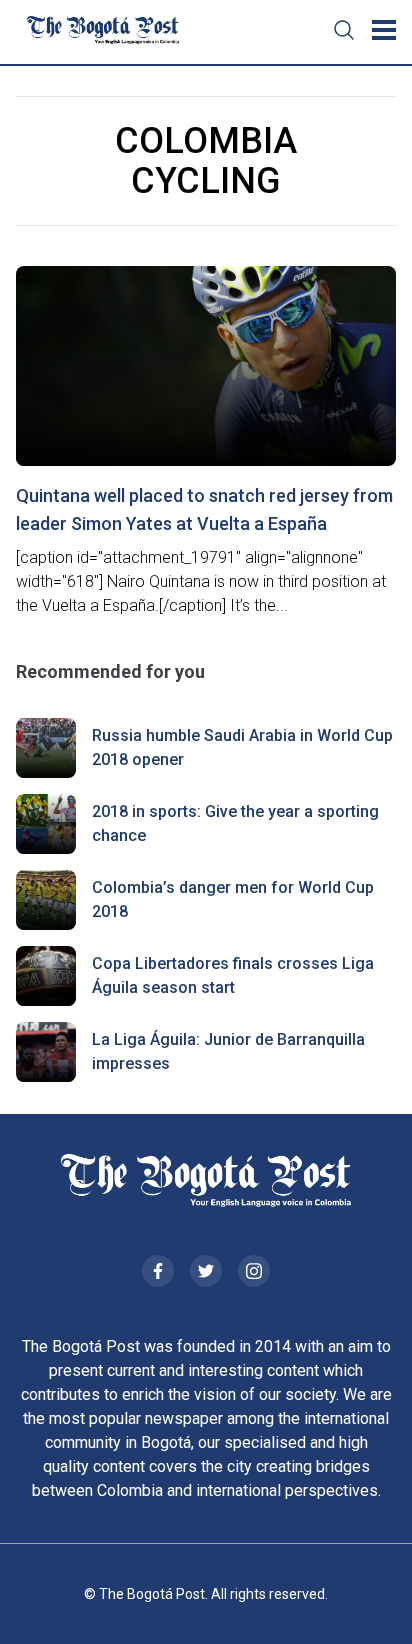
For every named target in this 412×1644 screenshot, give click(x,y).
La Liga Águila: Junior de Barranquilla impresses (228, 1051)
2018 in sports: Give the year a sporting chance (235, 823)
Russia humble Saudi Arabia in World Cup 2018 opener (242, 747)
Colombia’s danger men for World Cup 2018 (233, 899)
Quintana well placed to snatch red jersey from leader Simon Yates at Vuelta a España (204, 509)
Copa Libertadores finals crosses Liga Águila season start (233, 975)
